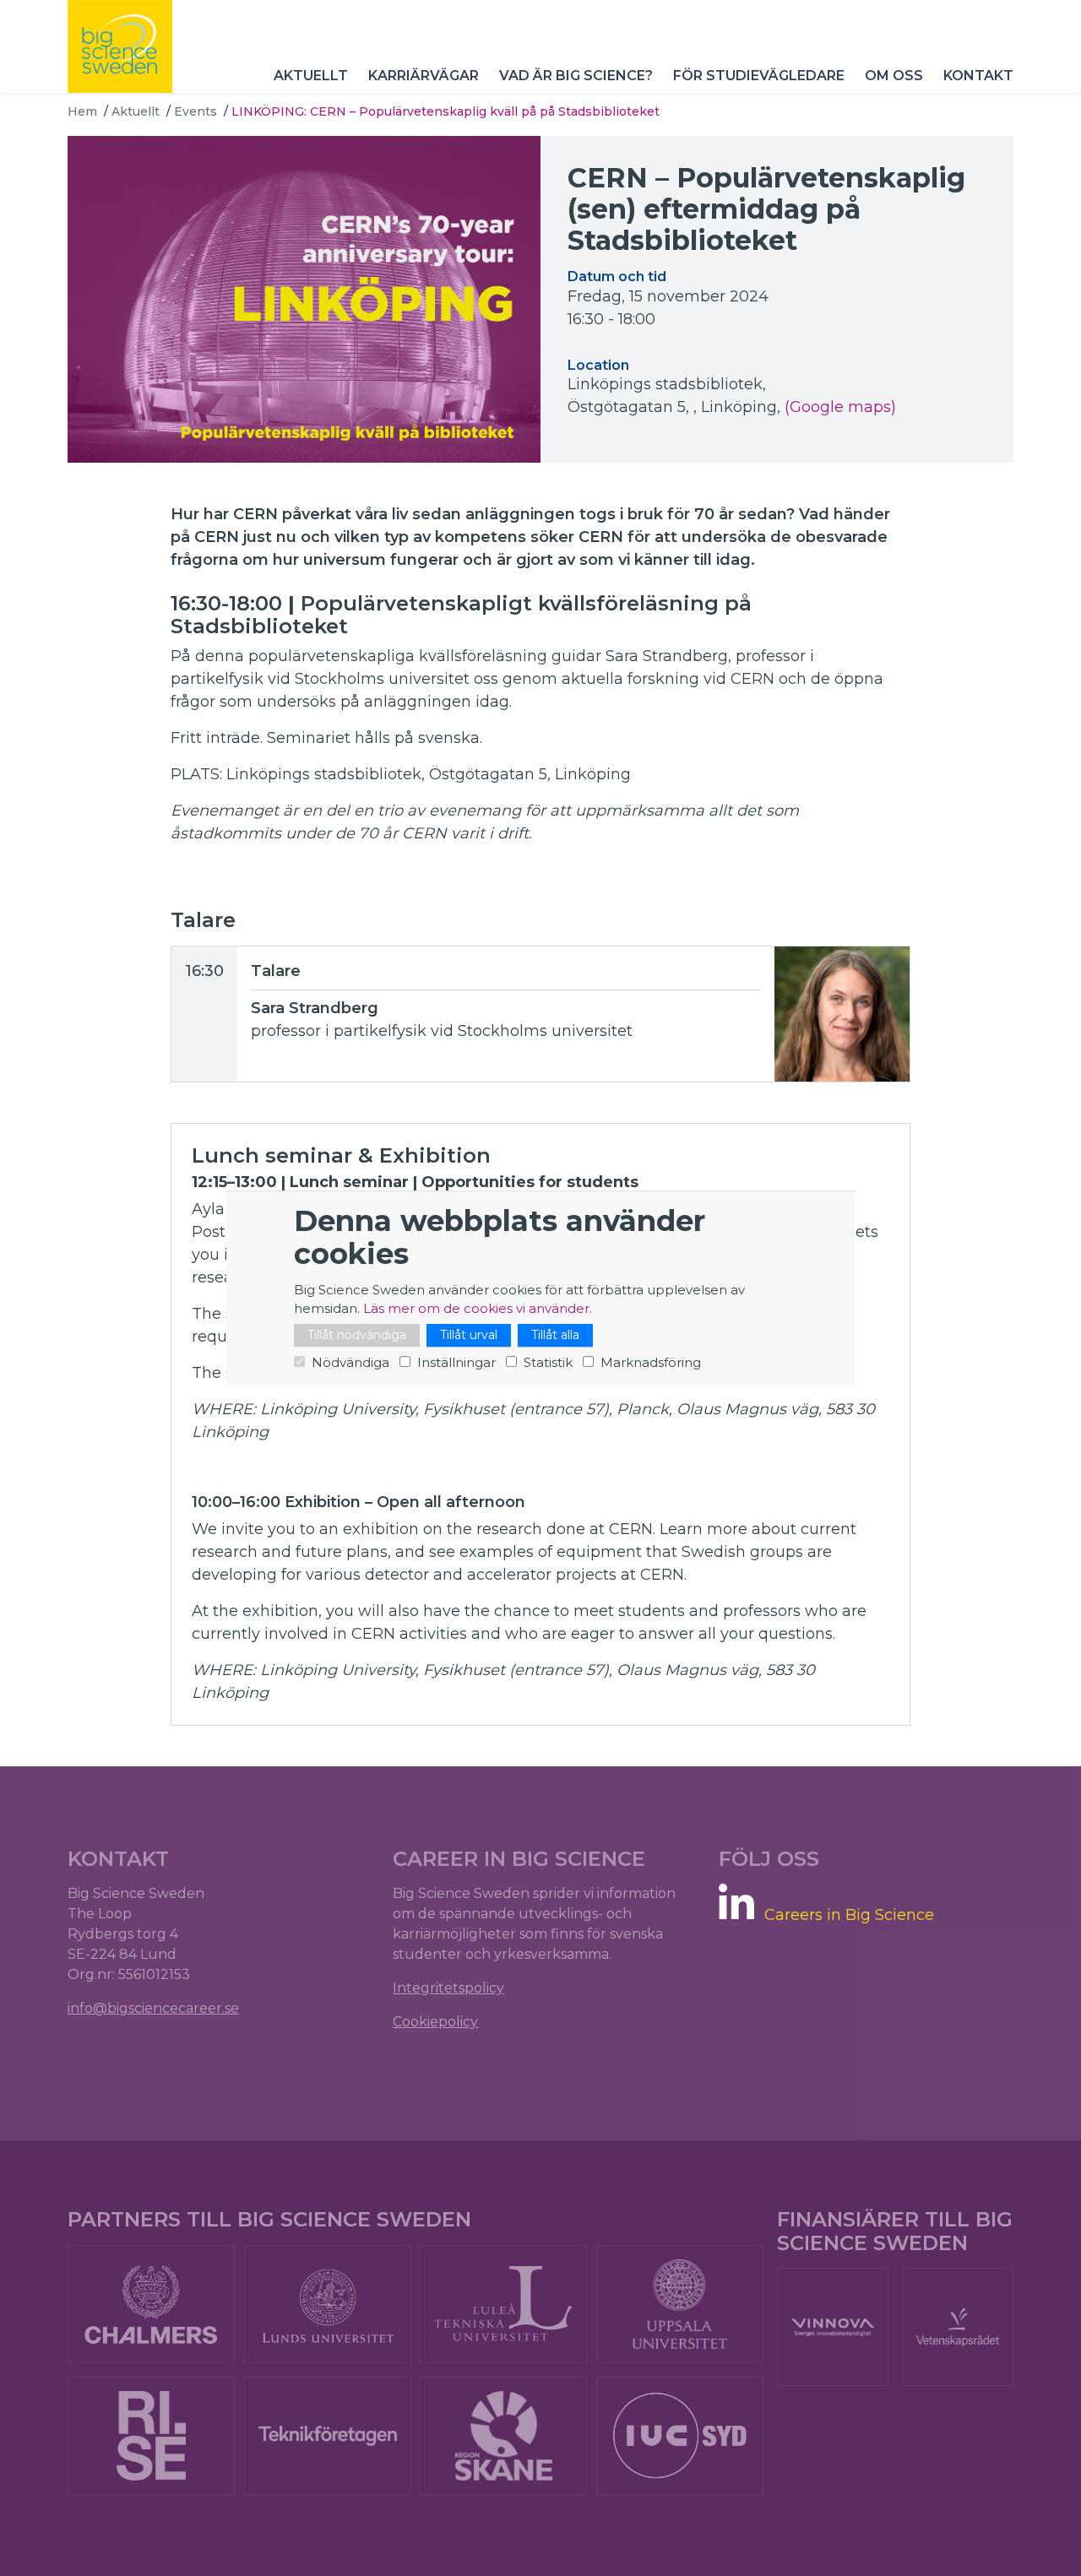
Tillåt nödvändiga (357, 1335)
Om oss (894, 76)
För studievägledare (759, 76)
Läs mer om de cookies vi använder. (478, 1308)
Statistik (548, 1362)
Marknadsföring (651, 1362)
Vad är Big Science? (576, 76)
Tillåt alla (555, 1335)
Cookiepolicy (435, 2022)
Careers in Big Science (849, 1915)
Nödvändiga (350, 1362)
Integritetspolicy (448, 1988)
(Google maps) (840, 407)
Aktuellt (311, 76)
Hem (82, 111)
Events (196, 111)
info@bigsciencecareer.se (153, 2008)
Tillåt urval (469, 1335)
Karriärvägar (424, 76)
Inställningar (456, 1362)
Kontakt (978, 76)
